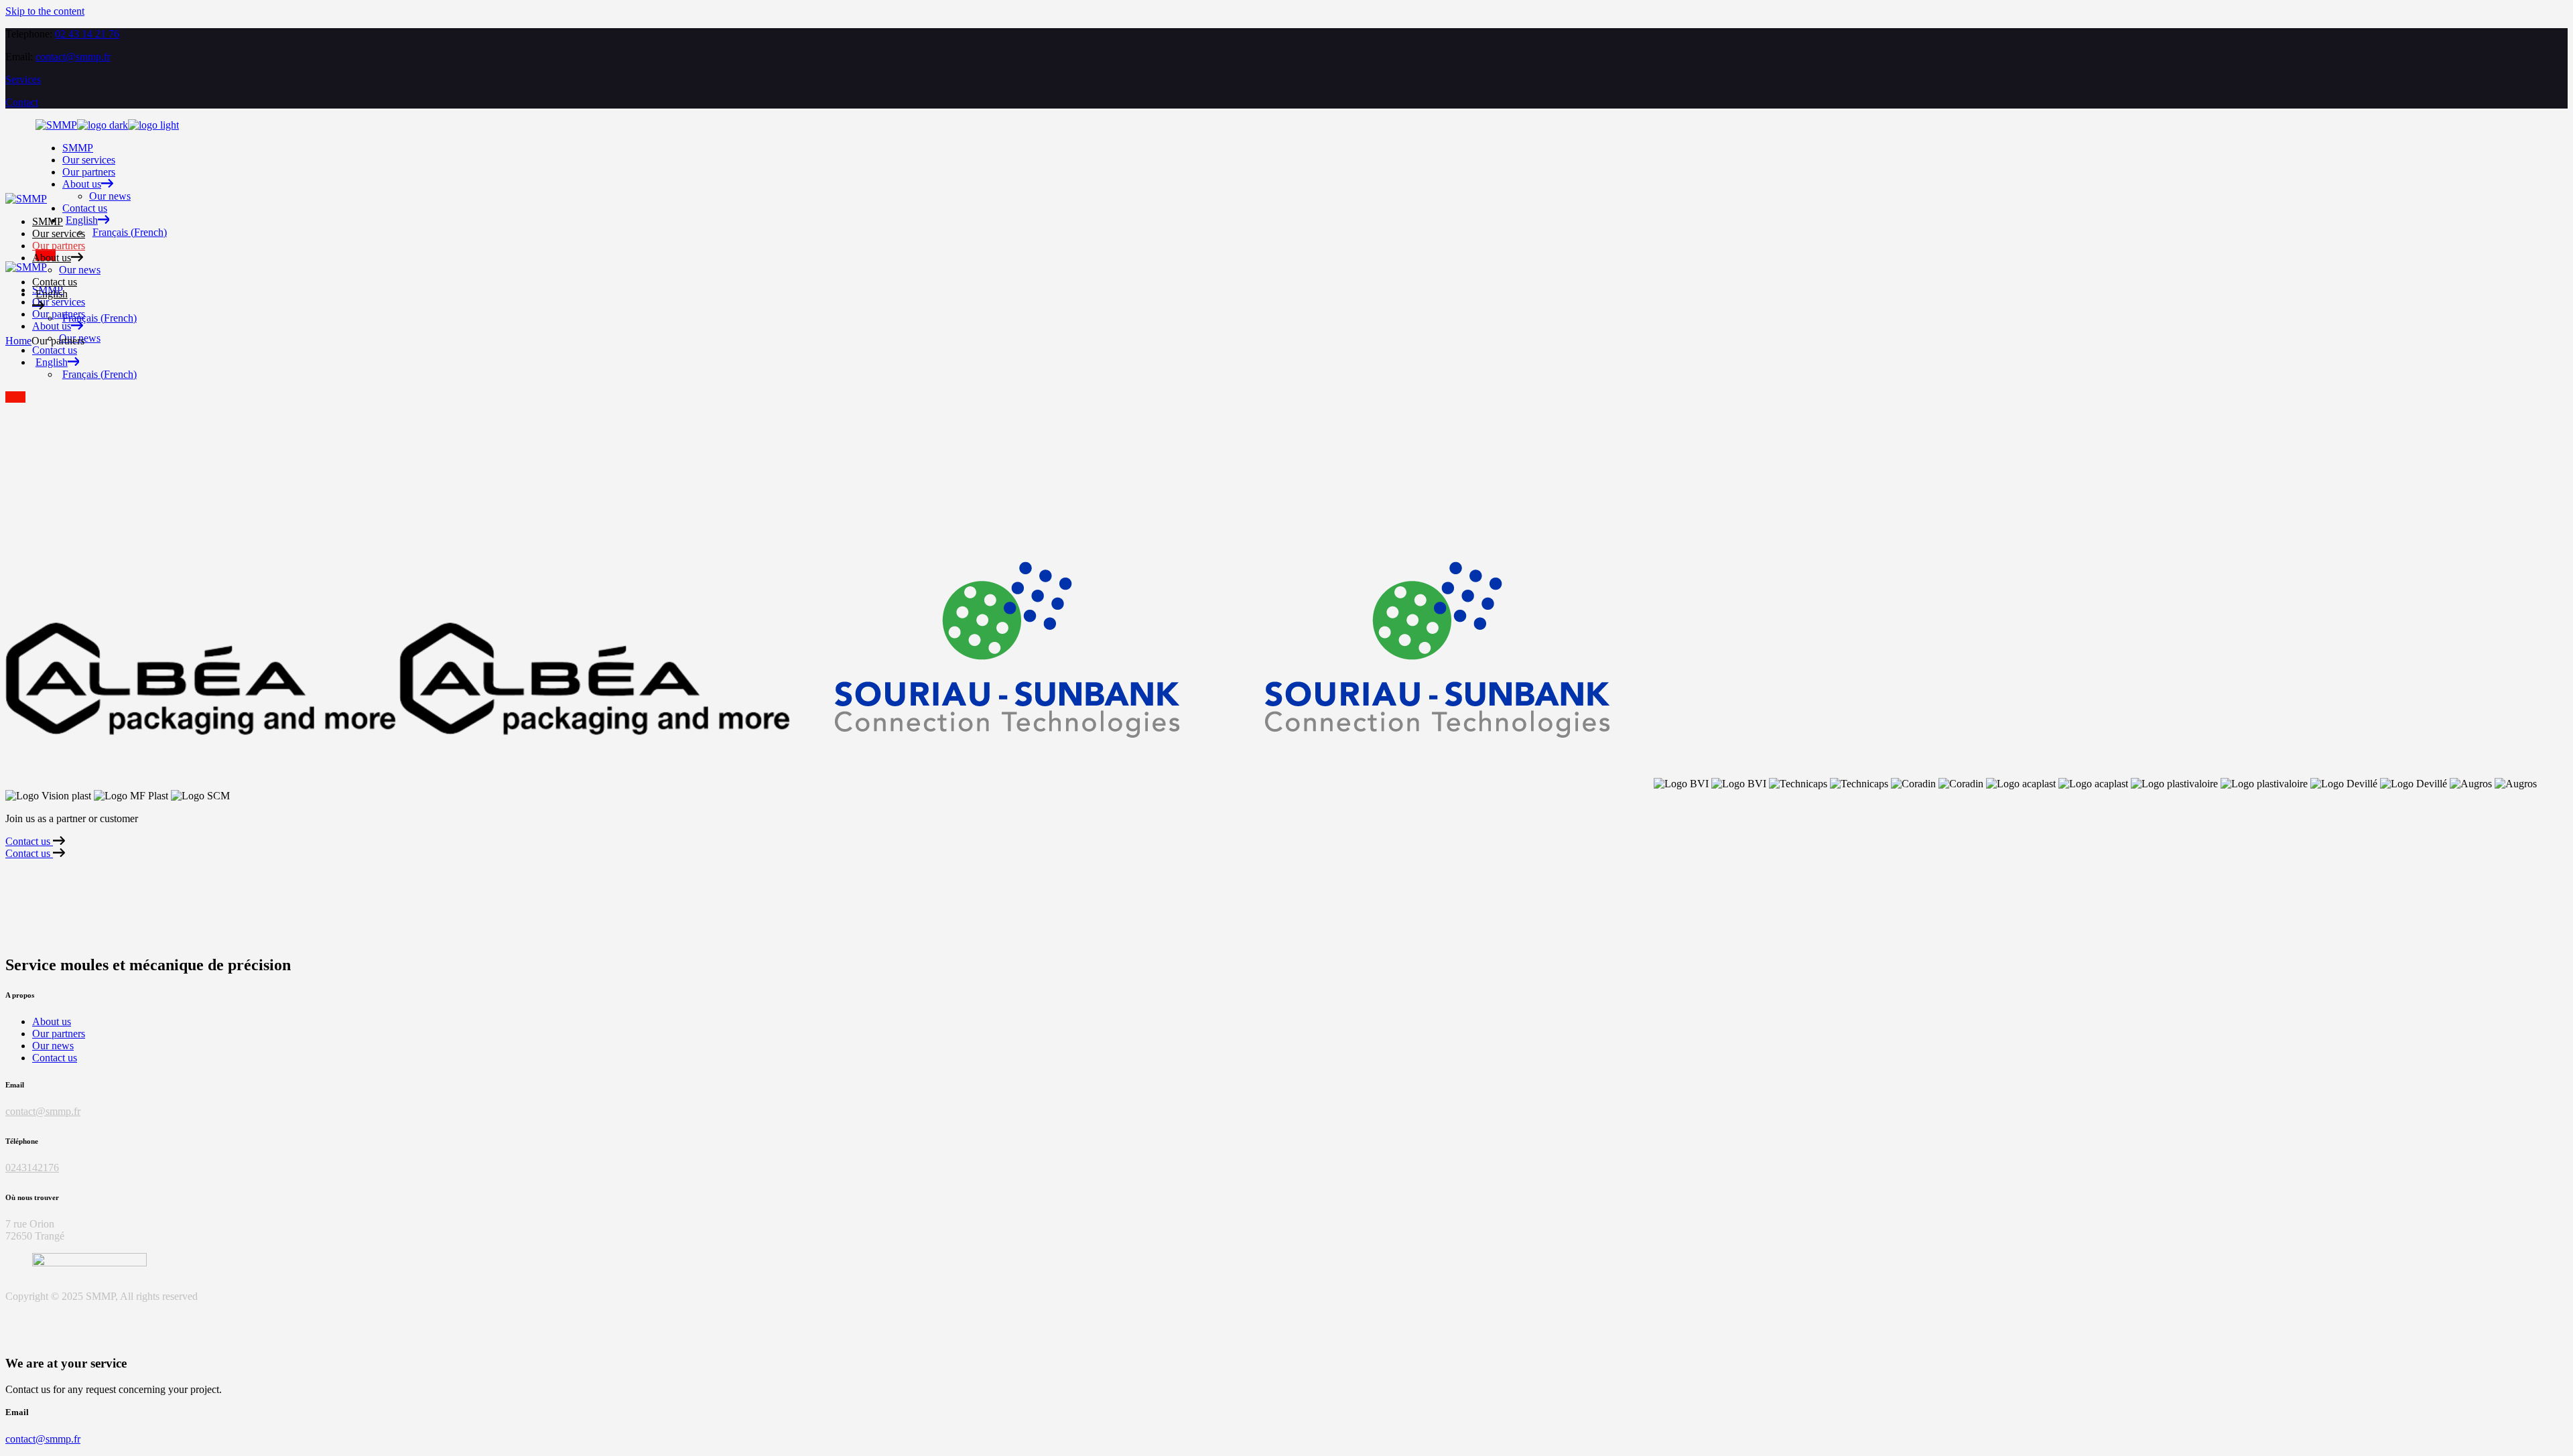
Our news (53, 1046)
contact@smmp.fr (73, 57)
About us (52, 1021)
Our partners (59, 1034)
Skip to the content (45, 11)
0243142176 (32, 1168)
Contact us (55, 1058)
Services (23, 79)
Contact (22, 102)
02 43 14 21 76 (87, 34)
